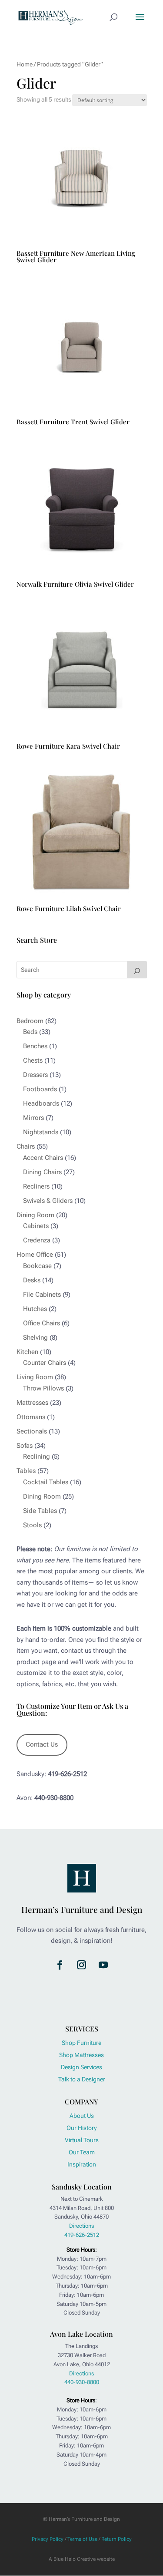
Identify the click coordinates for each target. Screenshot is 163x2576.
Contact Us (42, 1744)
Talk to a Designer (82, 2079)
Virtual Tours (82, 2140)
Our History (81, 2128)
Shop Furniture (81, 2043)
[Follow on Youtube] (103, 1965)
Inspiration (82, 2164)
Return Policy (116, 2539)
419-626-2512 (82, 2235)
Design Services (81, 2067)
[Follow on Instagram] (82, 1965)
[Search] (137, 970)
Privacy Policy (48, 2539)
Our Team (82, 2152)
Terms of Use (82, 2539)
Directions (81, 2226)
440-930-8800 (82, 2382)
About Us (82, 2116)
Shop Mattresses (81, 2055)
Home (25, 64)
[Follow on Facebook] (60, 1965)
